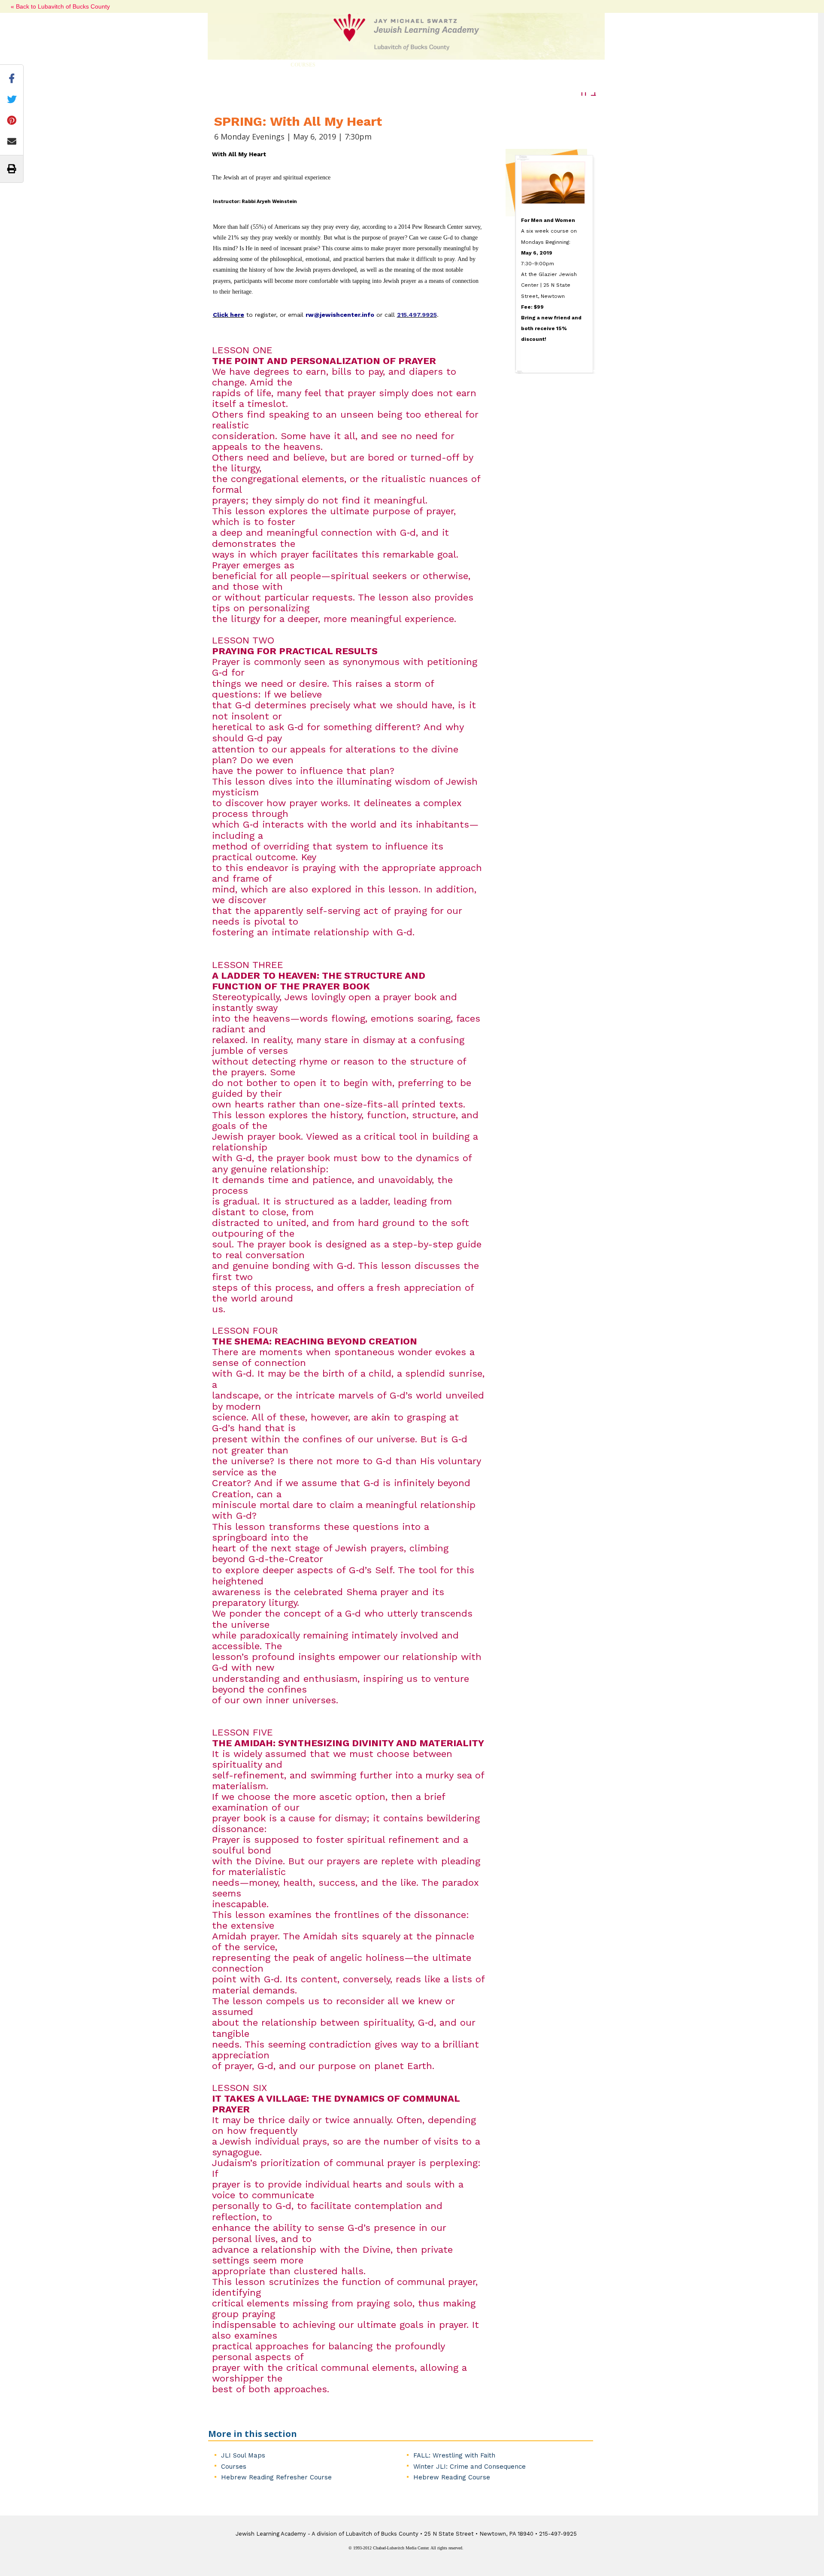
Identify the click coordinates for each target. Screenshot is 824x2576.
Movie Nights (408, 65)
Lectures (259, 65)
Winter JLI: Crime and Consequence (470, 2467)
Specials (458, 65)
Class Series (352, 65)
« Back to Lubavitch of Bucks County (60, 6)
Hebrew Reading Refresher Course (276, 2477)
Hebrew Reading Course (452, 2477)
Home (225, 65)
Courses (303, 65)
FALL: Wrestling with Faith (454, 2455)
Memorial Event (513, 65)
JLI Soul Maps (243, 2455)
